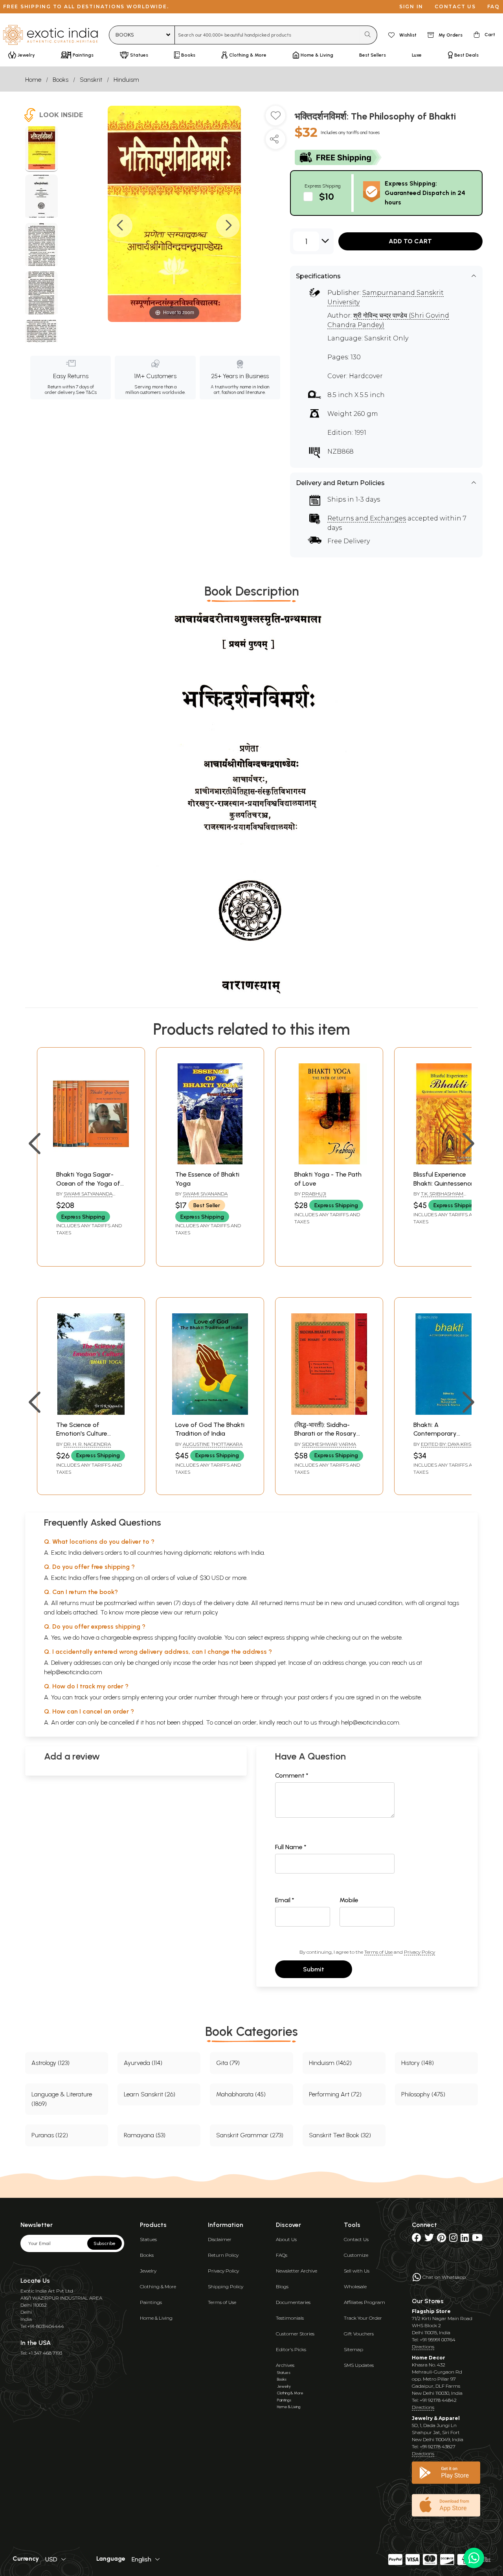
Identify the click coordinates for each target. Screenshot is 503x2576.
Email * (285, 1900)
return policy (201, 1612)
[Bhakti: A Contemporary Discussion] (448, 1413)
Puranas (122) (50, 2135)
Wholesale (355, 2286)
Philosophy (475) (423, 2094)
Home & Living (156, 2318)
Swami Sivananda (205, 1194)
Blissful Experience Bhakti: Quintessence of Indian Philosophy (448, 1183)
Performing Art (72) (335, 2094)
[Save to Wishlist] (275, 119)
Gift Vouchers (359, 2334)
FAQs (282, 2255)
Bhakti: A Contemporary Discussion (435, 1434)
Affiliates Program (364, 2302)
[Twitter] (429, 2239)
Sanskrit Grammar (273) (250, 2135)
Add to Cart (410, 241)
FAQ (494, 6)
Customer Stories (295, 2334)
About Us (286, 2239)
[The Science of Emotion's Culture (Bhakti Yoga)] (91, 1413)
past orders (313, 1697)
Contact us (455, 6)
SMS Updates (359, 2365)
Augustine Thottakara (213, 1444)
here (247, 1697)
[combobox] (267, 35)
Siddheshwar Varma (329, 1444)
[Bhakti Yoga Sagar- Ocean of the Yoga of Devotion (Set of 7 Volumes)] (91, 1162)
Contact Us (356, 2239)
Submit (314, 1969)
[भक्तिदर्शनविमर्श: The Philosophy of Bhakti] (41, 149)
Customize (356, 2255)
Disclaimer (220, 2239)
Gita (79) (228, 2063)
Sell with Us (357, 2271)
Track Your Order (363, 2318)
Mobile (349, 1900)
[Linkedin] (465, 2239)
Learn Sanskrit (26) (150, 2094)
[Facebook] (417, 2239)
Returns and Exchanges (367, 518)
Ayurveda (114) (143, 2063)
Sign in (411, 6)
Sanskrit (91, 80)
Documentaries (293, 2302)
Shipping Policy (226, 2286)
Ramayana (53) (145, 2135)
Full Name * (291, 1847)
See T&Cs (86, 392)
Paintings (151, 2302)
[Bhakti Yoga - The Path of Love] (329, 1162)
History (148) (418, 2063)
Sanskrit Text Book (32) (340, 2135)
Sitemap (353, 2349)
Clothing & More (158, 2286)
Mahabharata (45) (241, 2094)
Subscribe (105, 2243)
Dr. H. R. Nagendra (87, 1444)
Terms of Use (378, 1952)
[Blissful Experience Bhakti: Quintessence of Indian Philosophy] (448, 1162)
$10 (327, 196)
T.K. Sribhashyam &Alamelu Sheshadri (440, 1197)
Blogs (282, 2286)
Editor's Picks (291, 2349)
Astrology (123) (50, 2063)
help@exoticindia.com (73, 1672)
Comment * (292, 1775)
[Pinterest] (442, 2239)
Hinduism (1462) (330, 2063)
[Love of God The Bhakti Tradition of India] (210, 1413)
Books (61, 80)
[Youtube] (477, 2239)
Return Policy (223, 2255)
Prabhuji (314, 1194)
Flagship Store (431, 2311)
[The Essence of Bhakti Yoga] (210, 1162)
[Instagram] (453, 2239)
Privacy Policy (419, 1952)
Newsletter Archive (296, 2271)
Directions (423, 2347)
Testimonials (290, 2318)
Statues (148, 2239)
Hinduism (126, 80)
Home (33, 80)
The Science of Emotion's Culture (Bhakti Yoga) (82, 1434)
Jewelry (148, 2271)
